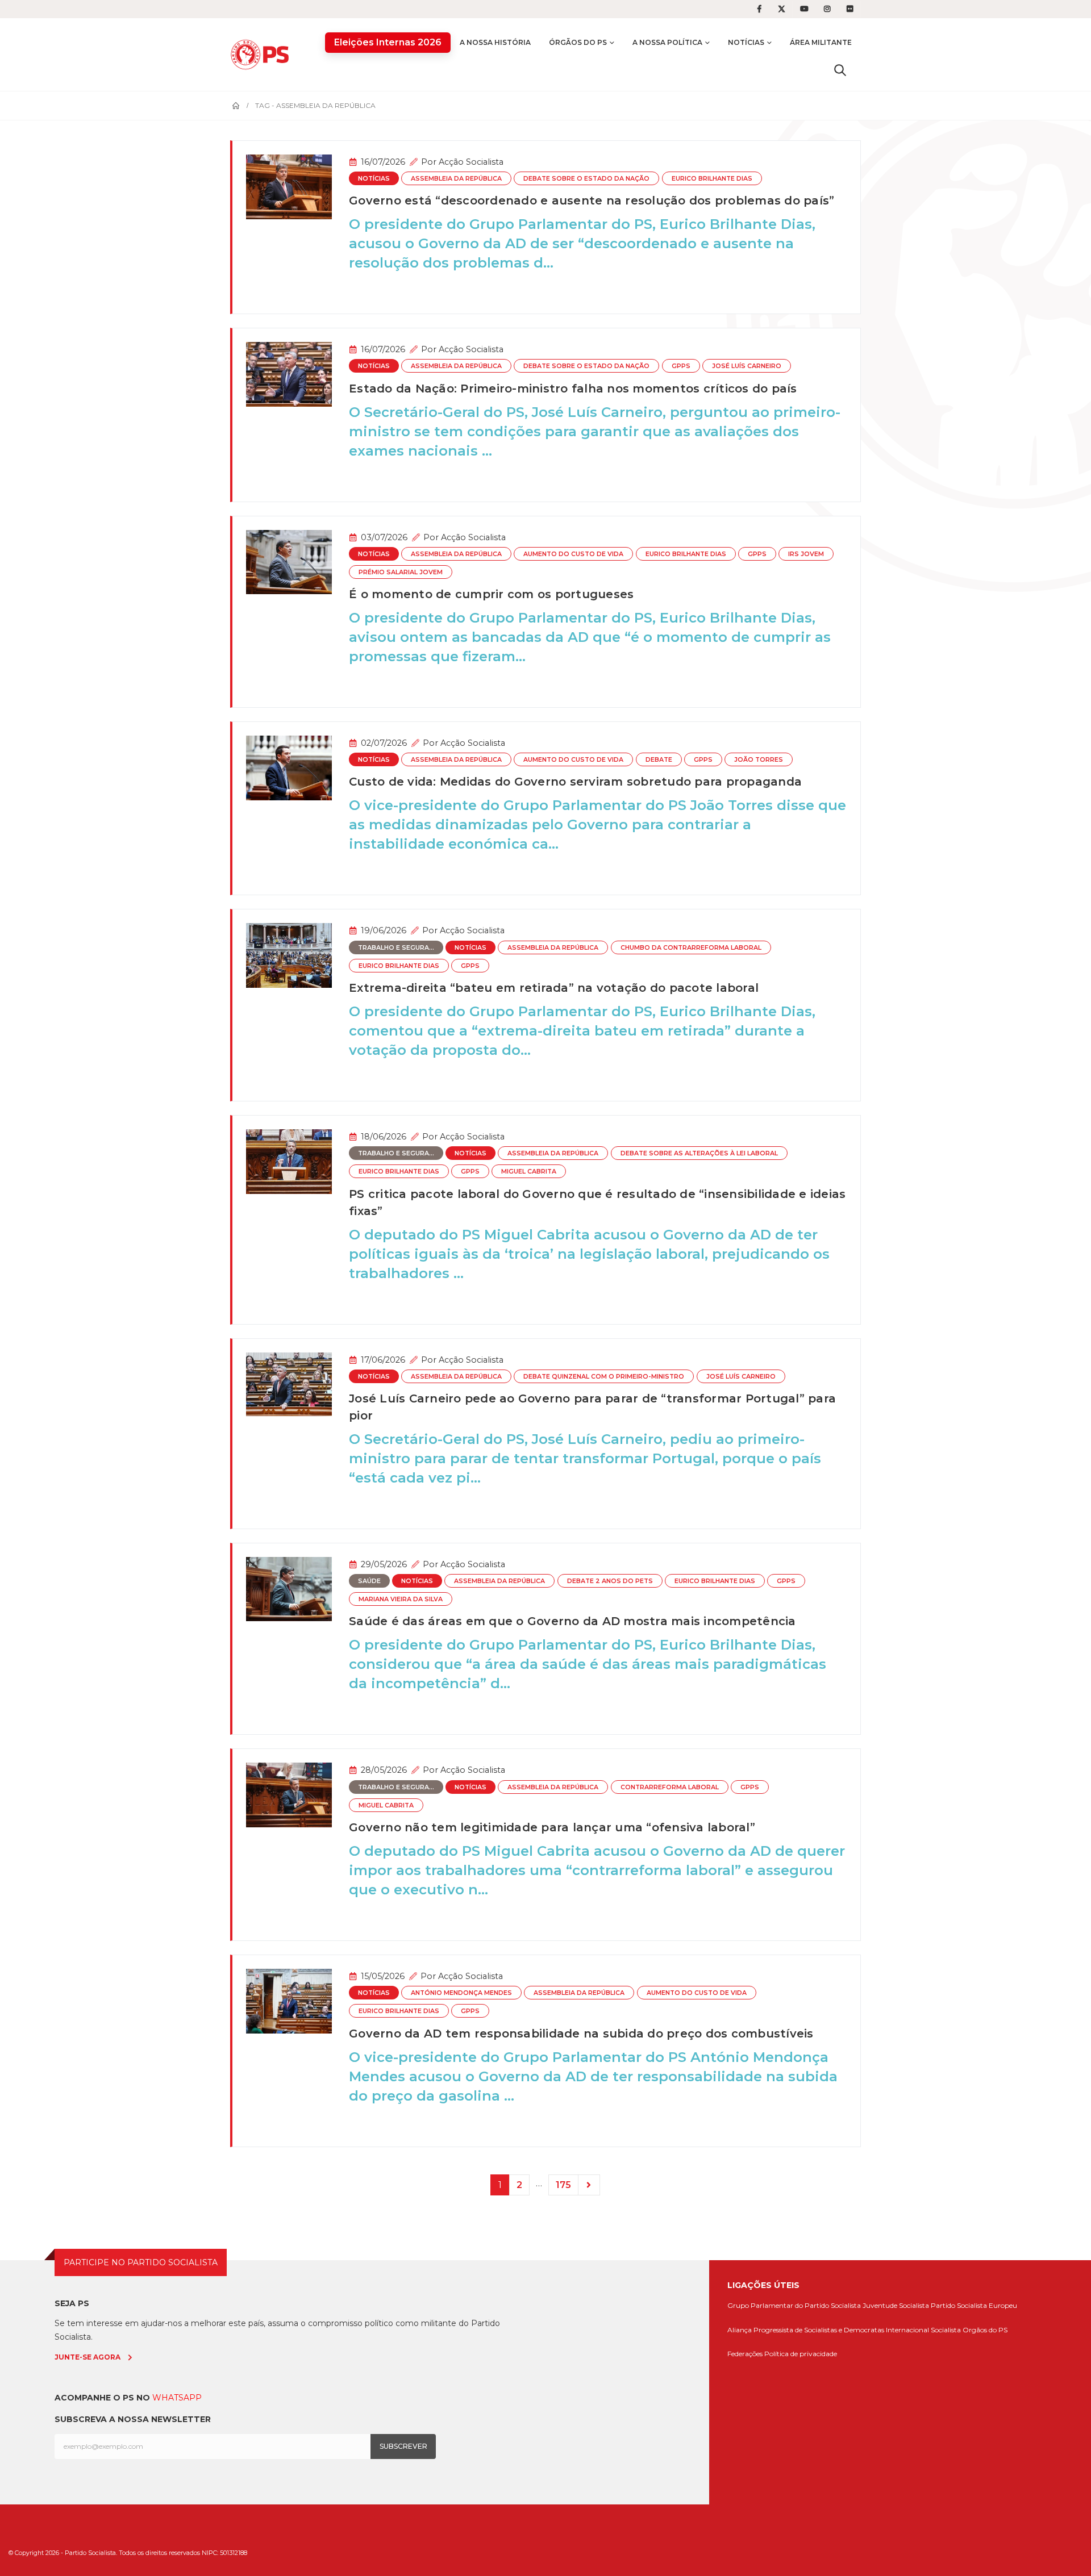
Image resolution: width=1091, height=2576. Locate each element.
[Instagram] (827, 9)
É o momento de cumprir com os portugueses (491, 594)
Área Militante (821, 42)
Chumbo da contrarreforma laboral (691, 948)
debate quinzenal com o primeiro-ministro (604, 1377)
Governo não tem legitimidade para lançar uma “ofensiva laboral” (552, 1827)
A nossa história (495, 42)
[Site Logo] (263, 54)
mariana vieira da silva (401, 1599)
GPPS (681, 366)
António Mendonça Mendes (461, 1993)
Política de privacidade (801, 2354)
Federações (745, 2354)
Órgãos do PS (578, 42)
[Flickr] (850, 9)
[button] (840, 70)
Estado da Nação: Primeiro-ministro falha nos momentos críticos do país (573, 389)
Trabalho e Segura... (396, 948)
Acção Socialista (471, 162)
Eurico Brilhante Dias (712, 179)
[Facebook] (759, 9)
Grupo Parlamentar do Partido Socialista (794, 2305)
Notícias (746, 42)
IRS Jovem (806, 554)
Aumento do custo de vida (573, 554)
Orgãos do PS (985, 2330)
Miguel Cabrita (529, 1172)
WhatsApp (177, 2398)
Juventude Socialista (896, 2305)
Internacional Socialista (923, 2330)
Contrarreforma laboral (670, 1787)
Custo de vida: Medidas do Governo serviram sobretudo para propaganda (575, 782)
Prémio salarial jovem (401, 572)
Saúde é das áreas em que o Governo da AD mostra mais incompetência (572, 1621)
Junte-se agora (88, 2357)
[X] (782, 9)
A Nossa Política (667, 42)
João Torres (759, 760)
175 (563, 2185)
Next (589, 2185)
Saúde (369, 1581)
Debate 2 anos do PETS (610, 1581)
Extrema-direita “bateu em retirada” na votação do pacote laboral (554, 988)
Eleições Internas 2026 (388, 42)
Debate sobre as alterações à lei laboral (699, 1153)
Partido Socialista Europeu (974, 2305)
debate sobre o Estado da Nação (586, 179)
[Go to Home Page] (236, 106)
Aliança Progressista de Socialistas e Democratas (806, 2330)
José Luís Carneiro (747, 366)
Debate (659, 760)
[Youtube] (805, 9)
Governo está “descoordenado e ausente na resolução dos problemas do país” (592, 201)
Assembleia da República (456, 179)
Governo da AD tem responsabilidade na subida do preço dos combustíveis (581, 2034)
